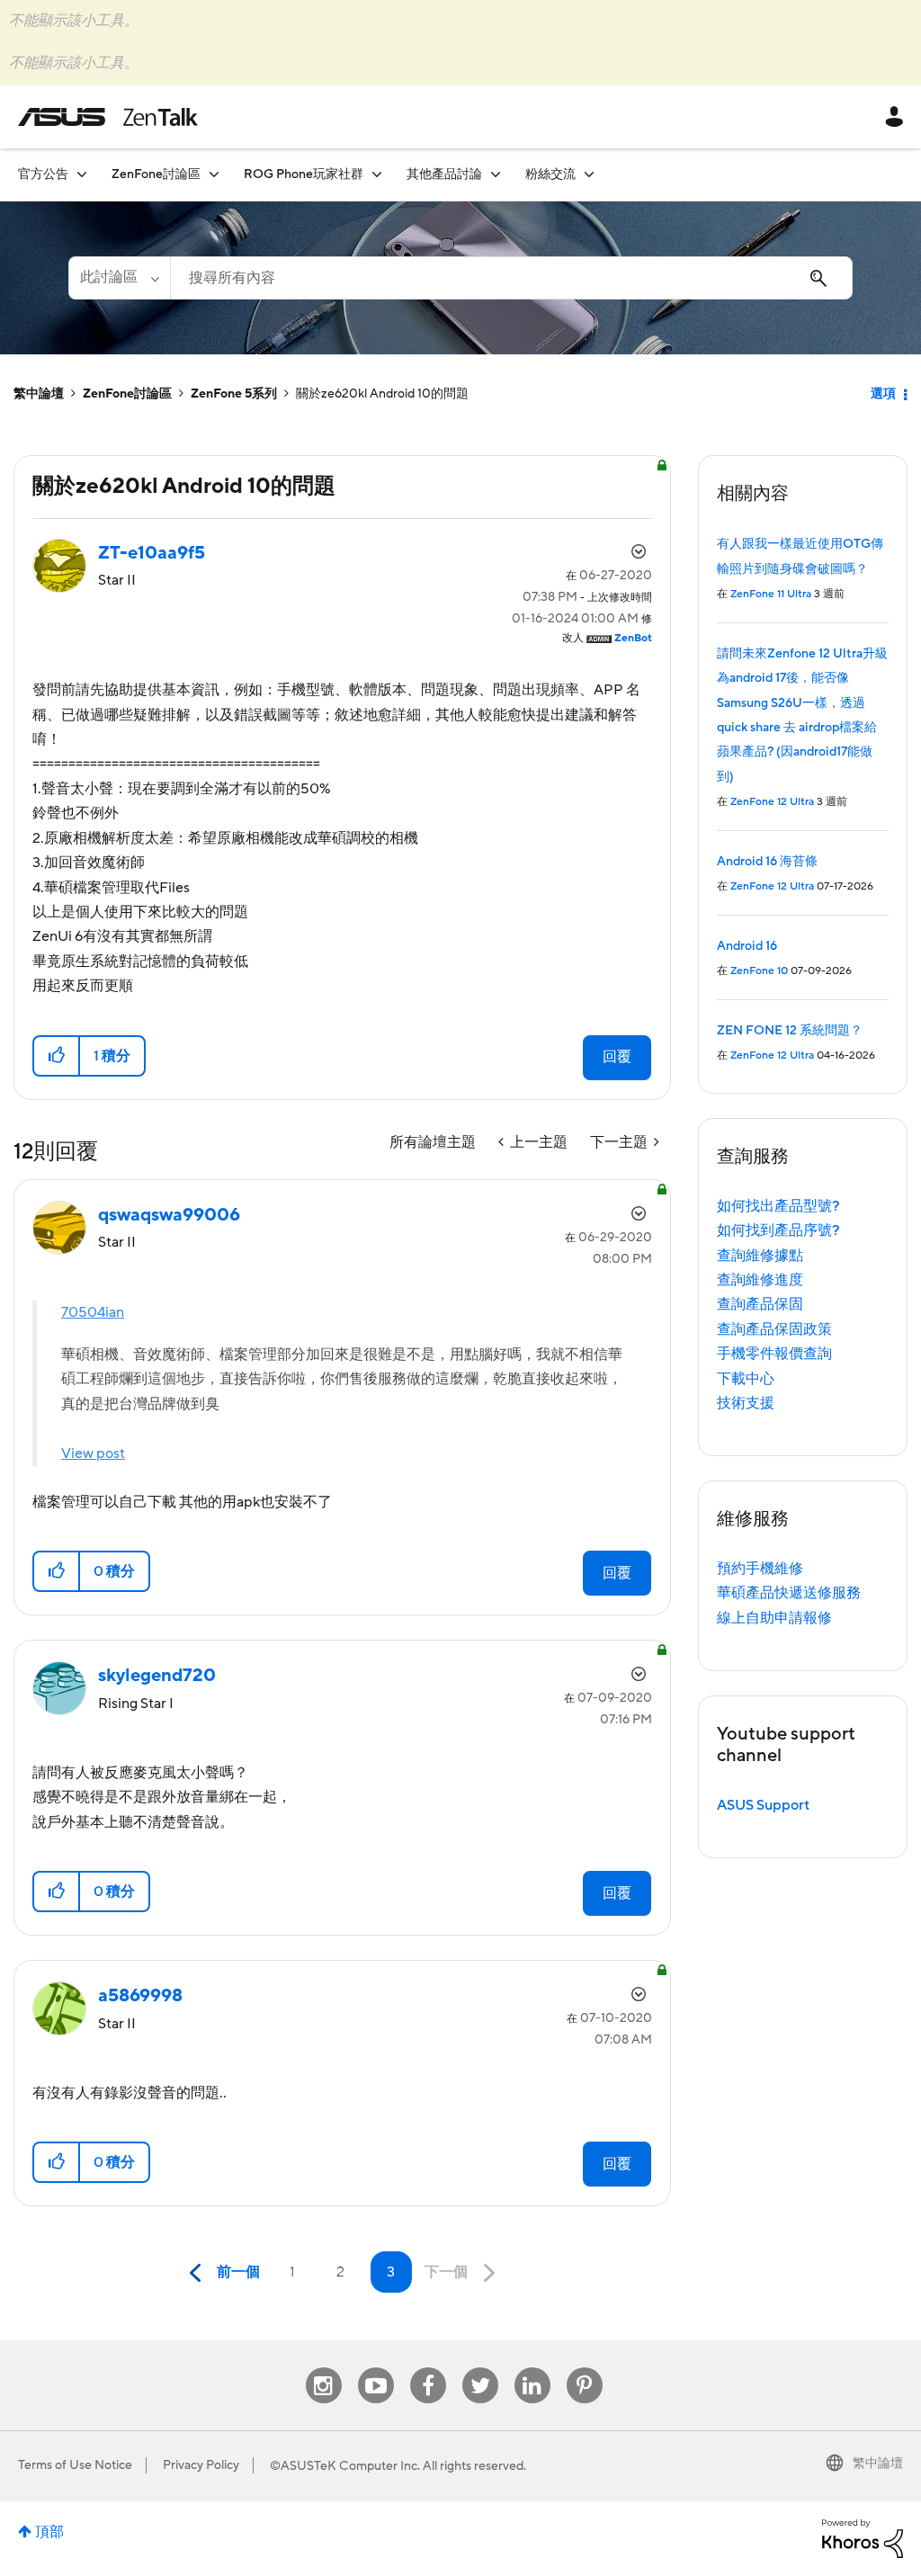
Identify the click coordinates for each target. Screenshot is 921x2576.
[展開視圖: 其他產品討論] (496, 174)
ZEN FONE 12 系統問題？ (790, 1031)
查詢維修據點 (760, 1256)
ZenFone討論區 (127, 394)
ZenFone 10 (759, 971)
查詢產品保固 (760, 1304)
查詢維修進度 (760, 1280)
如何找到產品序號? (778, 1230)
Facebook (428, 2368)
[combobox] (511, 278)
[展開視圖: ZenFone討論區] (214, 174)
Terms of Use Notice (75, 2465)
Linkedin (532, 2368)
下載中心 (746, 1379)
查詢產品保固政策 (774, 1329)
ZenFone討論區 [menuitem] (156, 174)
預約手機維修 (760, 1569)
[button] (57, 1056)
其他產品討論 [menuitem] (444, 174)
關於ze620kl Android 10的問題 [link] (382, 394)
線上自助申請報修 (774, 1618)
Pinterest (585, 2368)
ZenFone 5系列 (234, 394)
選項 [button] (883, 394)
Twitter (480, 2368)
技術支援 (746, 1403)
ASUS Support (763, 1805)
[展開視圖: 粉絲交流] (589, 174)
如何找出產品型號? (778, 1206)
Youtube (376, 2368)
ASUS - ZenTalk (108, 117)
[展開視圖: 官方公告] (82, 174)
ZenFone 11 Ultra (771, 594)
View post (93, 1453)
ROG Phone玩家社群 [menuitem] (304, 174)
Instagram (323, 2368)
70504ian (93, 1312)
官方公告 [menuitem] (43, 174)
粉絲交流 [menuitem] (550, 174)
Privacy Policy (201, 2465)
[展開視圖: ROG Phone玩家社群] (377, 174)
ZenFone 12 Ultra (772, 802)
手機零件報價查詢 (774, 1354)
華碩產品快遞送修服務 (789, 1593)
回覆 (617, 1057)
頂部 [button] (49, 2532)
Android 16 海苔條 (767, 862)
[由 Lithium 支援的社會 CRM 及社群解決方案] (863, 2537)
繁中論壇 (39, 394)
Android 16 (747, 946)
